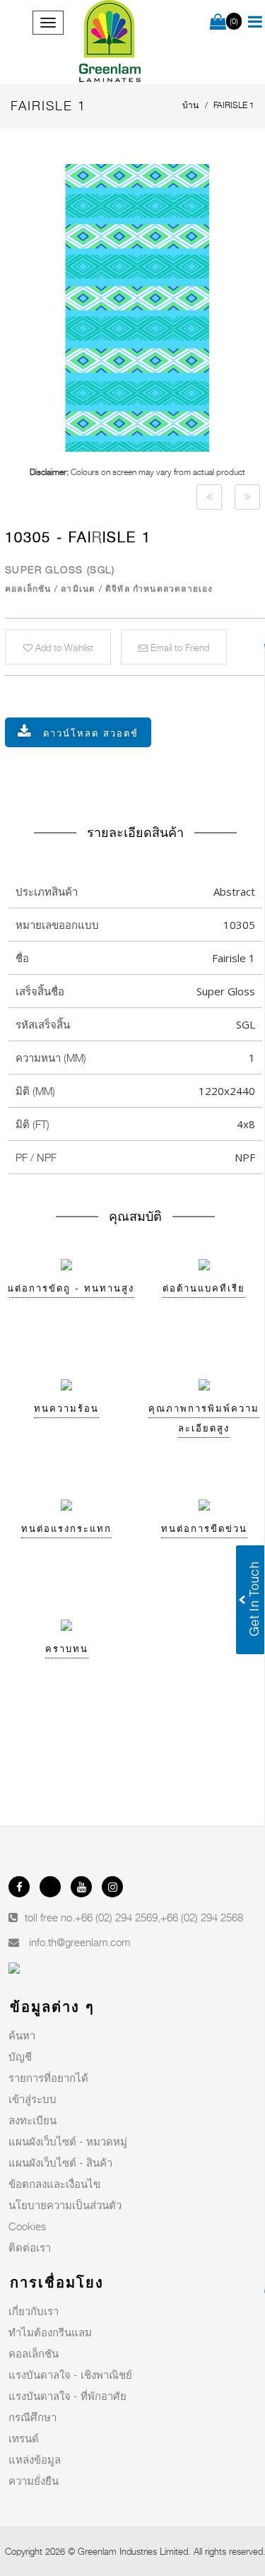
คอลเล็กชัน (34, 2353)
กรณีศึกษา (33, 2417)
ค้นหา (22, 2035)
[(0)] (218, 23)
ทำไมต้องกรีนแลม (50, 2332)
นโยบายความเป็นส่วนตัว (65, 2205)
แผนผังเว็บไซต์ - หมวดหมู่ (68, 2141)
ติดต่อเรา (30, 2247)
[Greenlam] (111, 42)
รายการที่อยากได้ (48, 2078)
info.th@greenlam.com (79, 1942)
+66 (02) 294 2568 (202, 1917)
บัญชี (20, 2056)
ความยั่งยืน (34, 2481)
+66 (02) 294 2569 (116, 1917)
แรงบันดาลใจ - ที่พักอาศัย (67, 2396)
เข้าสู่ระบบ (33, 2099)
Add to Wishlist (63, 648)
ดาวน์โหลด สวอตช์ (91, 733)
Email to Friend (178, 648)
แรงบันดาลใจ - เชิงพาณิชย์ (70, 2375)
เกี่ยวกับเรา (34, 2311)
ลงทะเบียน (33, 2120)
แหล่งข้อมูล (35, 2459)
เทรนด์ (24, 2438)
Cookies (27, 2226)
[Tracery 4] (209, 497)
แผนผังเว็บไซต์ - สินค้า (60, 2162)
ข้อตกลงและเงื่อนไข (54, 2184)
